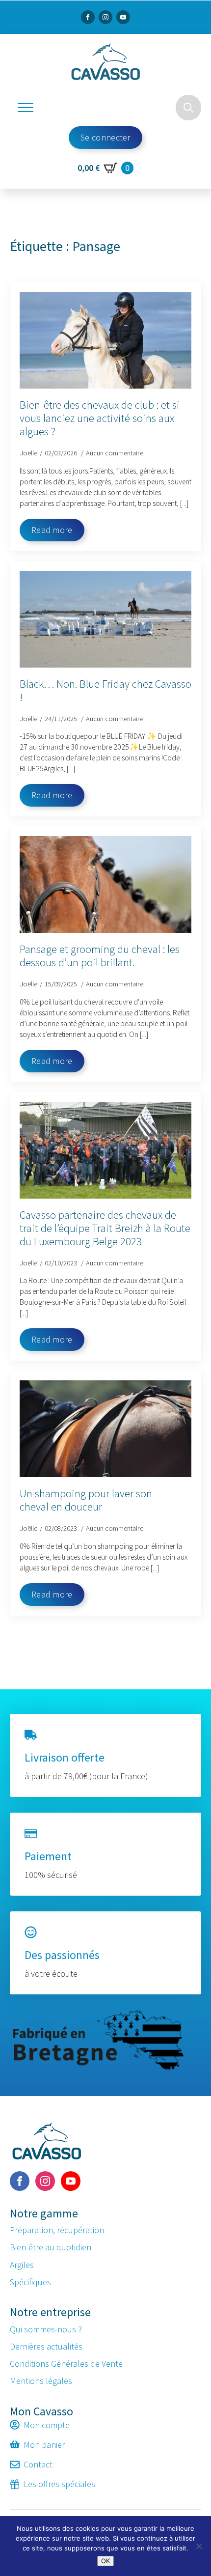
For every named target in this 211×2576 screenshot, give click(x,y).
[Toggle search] (188, 108)
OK (105, 2561)
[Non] (199, 2546)
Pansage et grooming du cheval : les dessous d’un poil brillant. (100, 956)
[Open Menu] (26, 108)
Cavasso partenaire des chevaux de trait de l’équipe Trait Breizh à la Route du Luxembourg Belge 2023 (105, 1228)
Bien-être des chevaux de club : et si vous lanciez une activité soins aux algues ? (100, 418)
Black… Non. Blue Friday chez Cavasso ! (105, 691)
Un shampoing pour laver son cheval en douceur (86, 1500)
